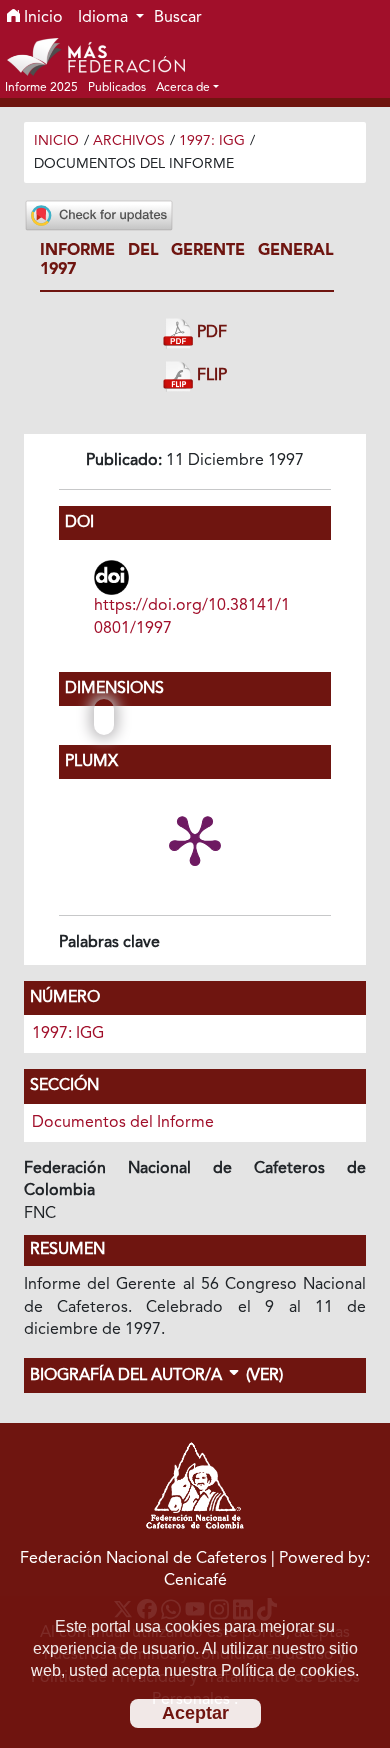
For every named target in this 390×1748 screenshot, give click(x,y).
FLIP (210, 377)
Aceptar (195, 1713)
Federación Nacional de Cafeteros (143, 1559)
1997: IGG (212, 141)
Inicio (41, 18)
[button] (187, 87)
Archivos (129, 141)
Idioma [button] (105, 18)
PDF (210, 333)
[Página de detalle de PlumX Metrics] (195, 839)
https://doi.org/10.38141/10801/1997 (192, 617)
